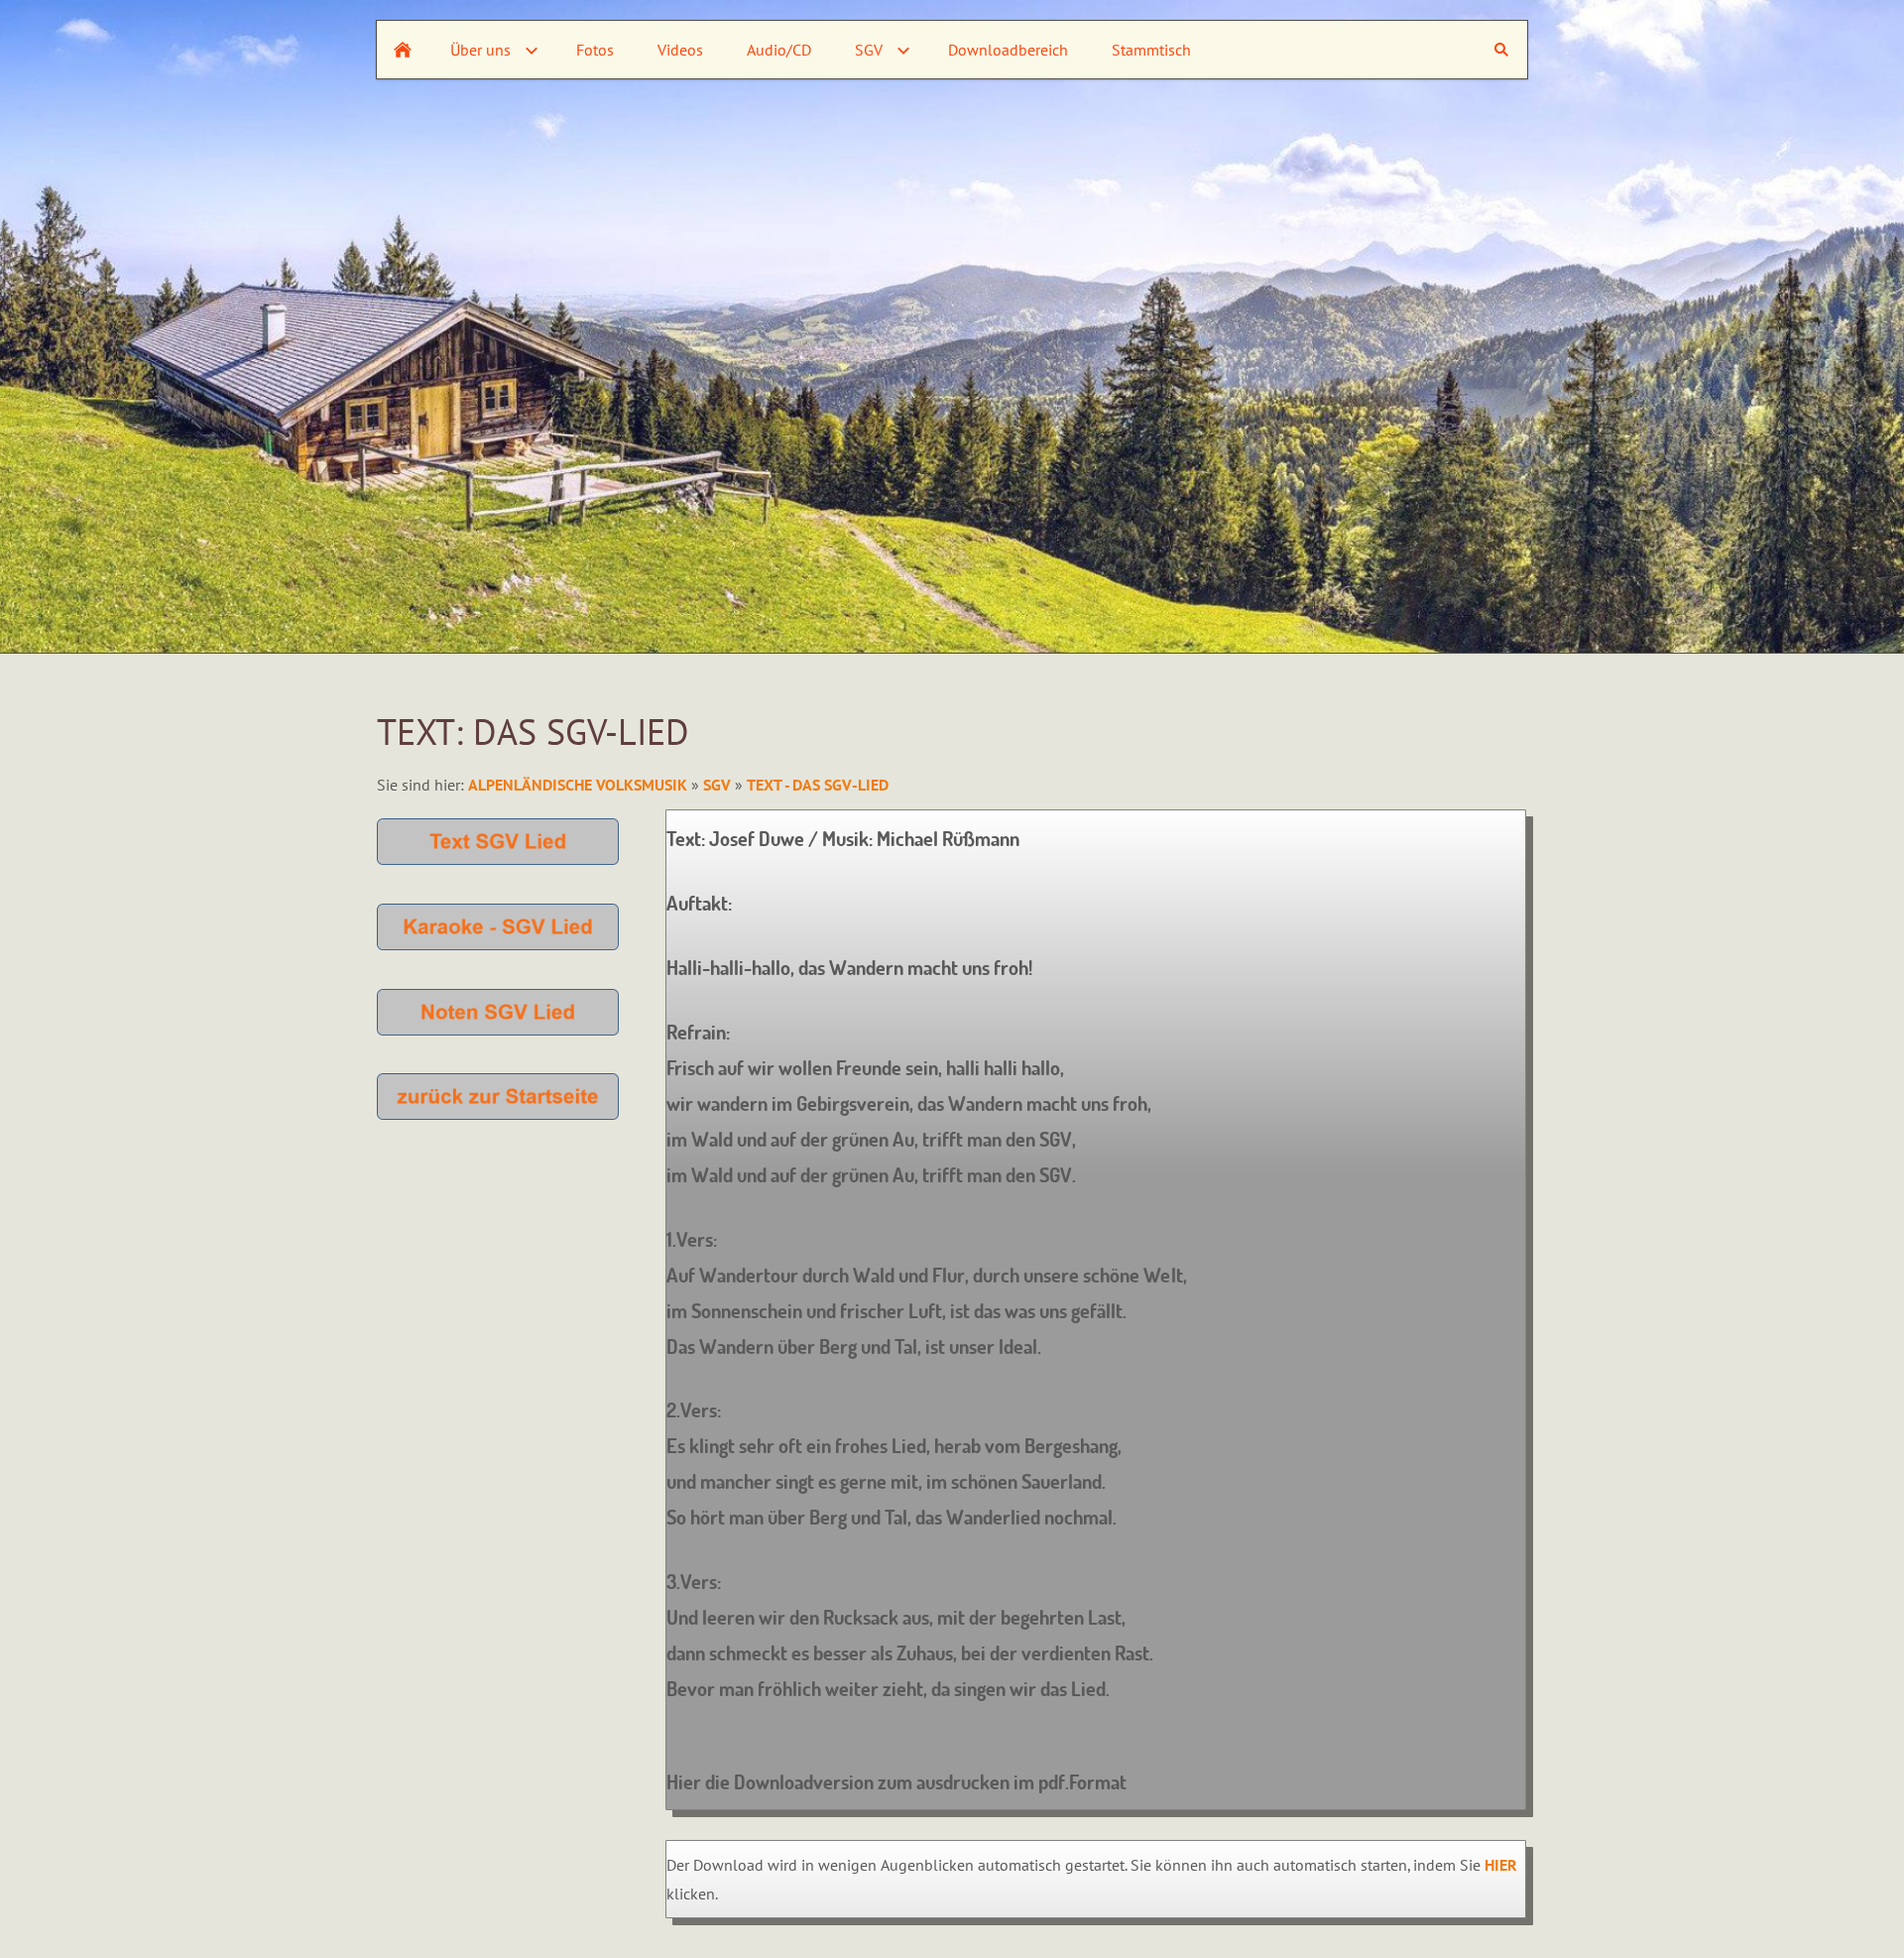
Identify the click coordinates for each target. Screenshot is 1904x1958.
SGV (717, 785)
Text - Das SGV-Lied (818, 785)
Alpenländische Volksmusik (580, 785)
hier (1501, 1865)
